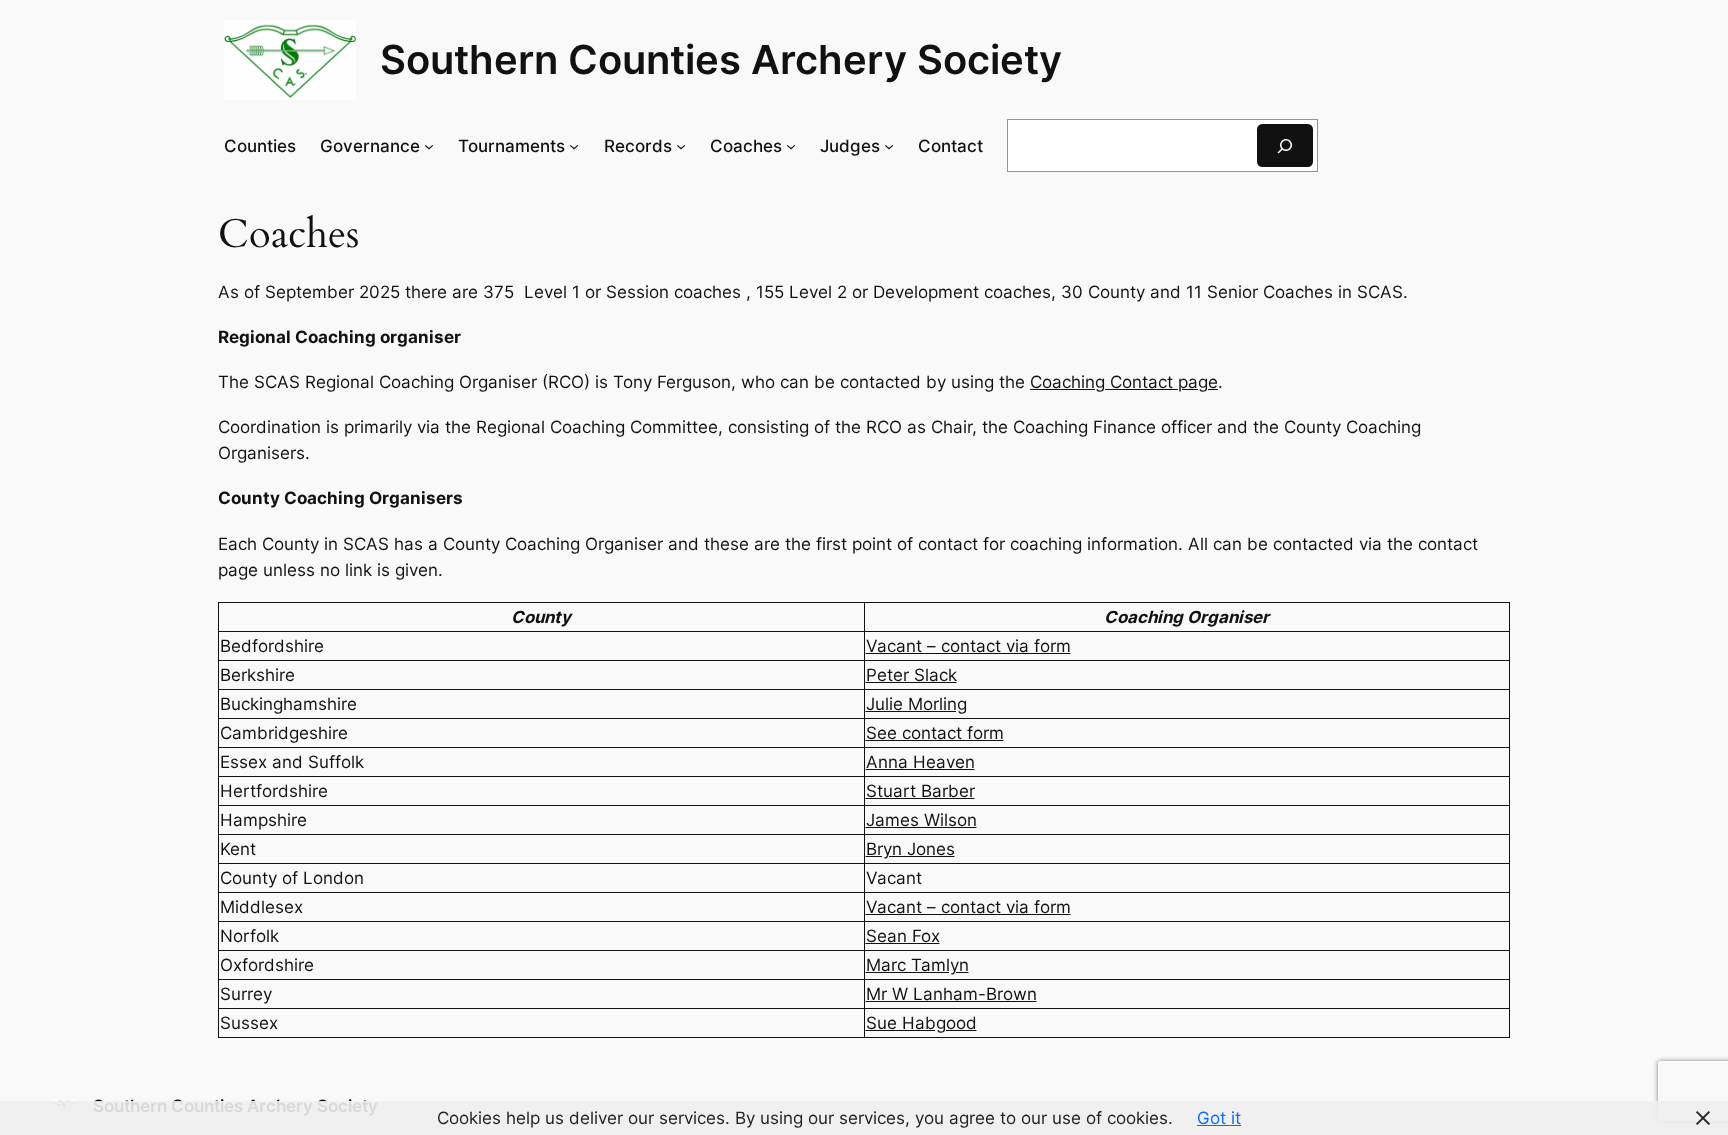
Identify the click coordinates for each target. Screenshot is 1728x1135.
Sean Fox (903, 936)
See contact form (935, 733)
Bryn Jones (910, 849)
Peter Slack (911, 675)
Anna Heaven (920, 762)
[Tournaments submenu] (574, 146)
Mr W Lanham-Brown (951, 994)
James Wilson (921, 820)
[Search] (1285, 145)
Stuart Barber (920, 791)
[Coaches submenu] (791, 146)
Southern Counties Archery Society (721, 59)
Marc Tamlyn (917, 965)
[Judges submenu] (889, 146)
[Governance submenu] (429, 146)
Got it (1219, 1118)
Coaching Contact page (1124, 382)
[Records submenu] (681, 146)
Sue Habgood (921, 1023)
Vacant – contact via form (968, 646)
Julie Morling (916, 704)
